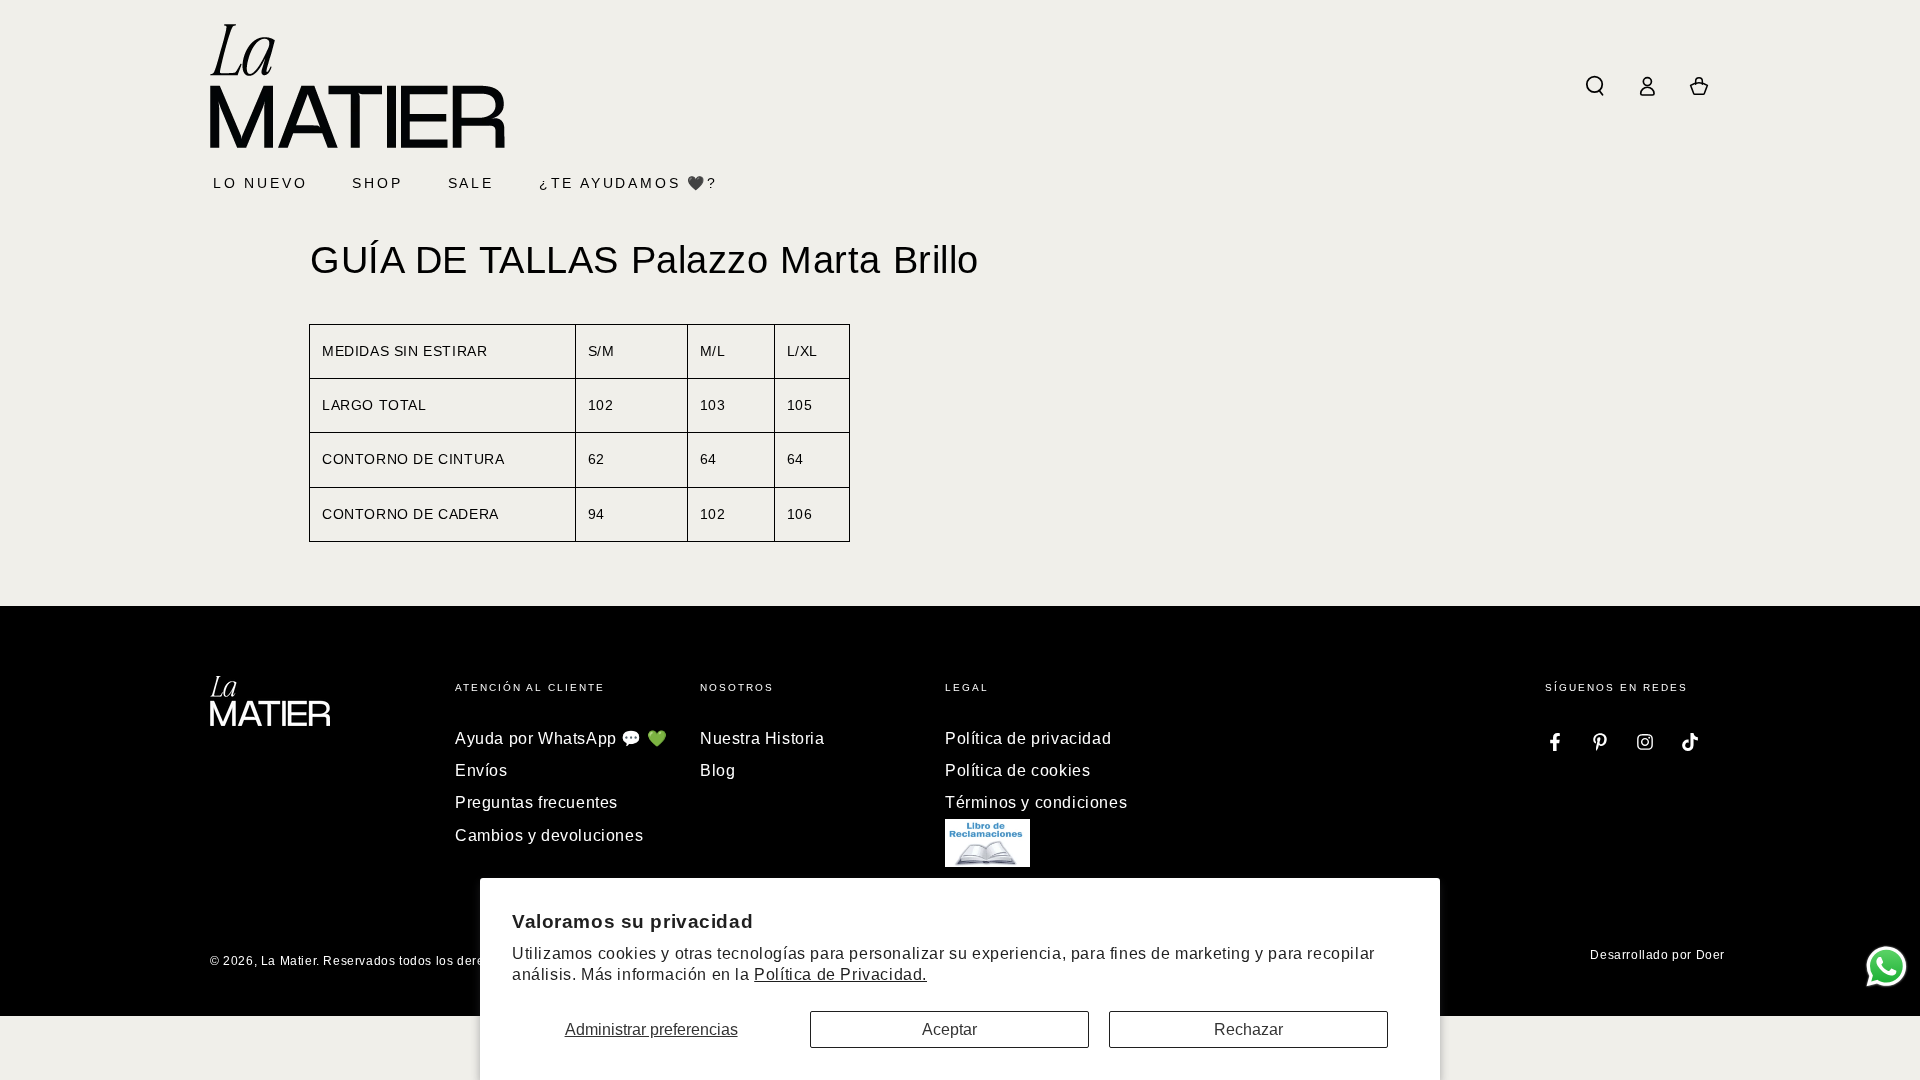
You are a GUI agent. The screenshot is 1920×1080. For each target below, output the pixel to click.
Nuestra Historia (762, 738)
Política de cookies (1017, 770)
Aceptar (949, 1029)
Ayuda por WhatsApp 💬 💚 (561, 738)
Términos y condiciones (1036, 802)
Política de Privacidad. (840, 974)
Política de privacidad (1028, 738)
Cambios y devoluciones (549, 835)
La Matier (288, 961)
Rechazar (1248, 1029)
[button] (1595, 86)
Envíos (481, 770)
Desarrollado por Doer (1657, 955)
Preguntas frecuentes (536, 802)
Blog (717, 770)
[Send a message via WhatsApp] (1886, 966)
